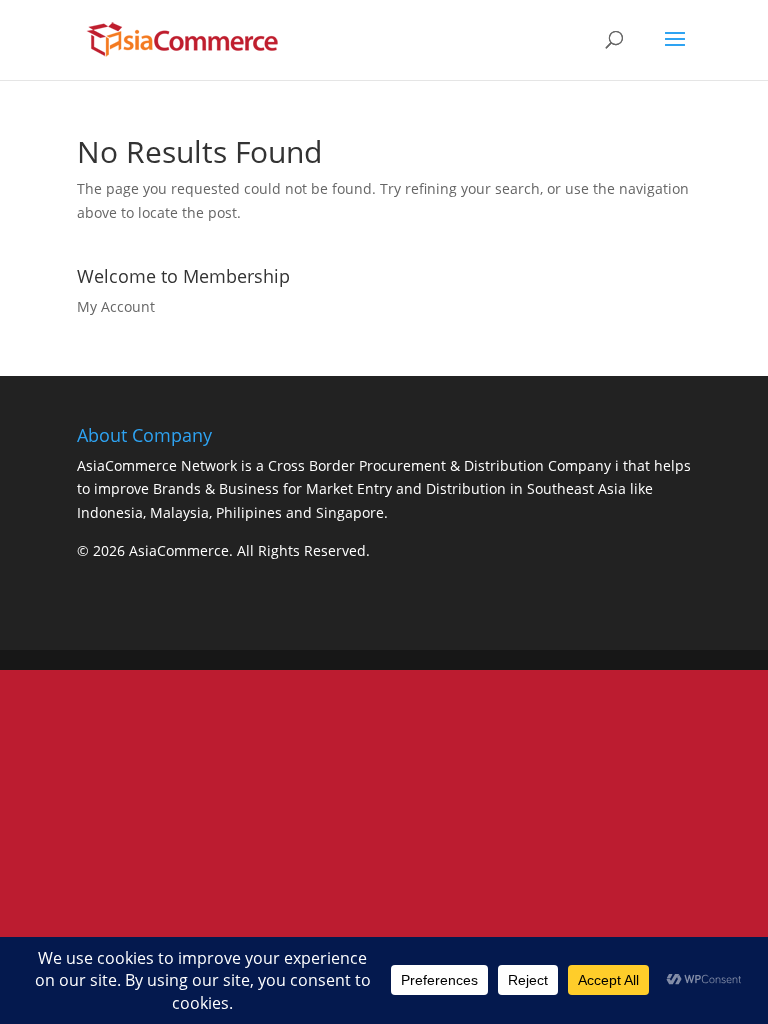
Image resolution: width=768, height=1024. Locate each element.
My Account (116, 306)
